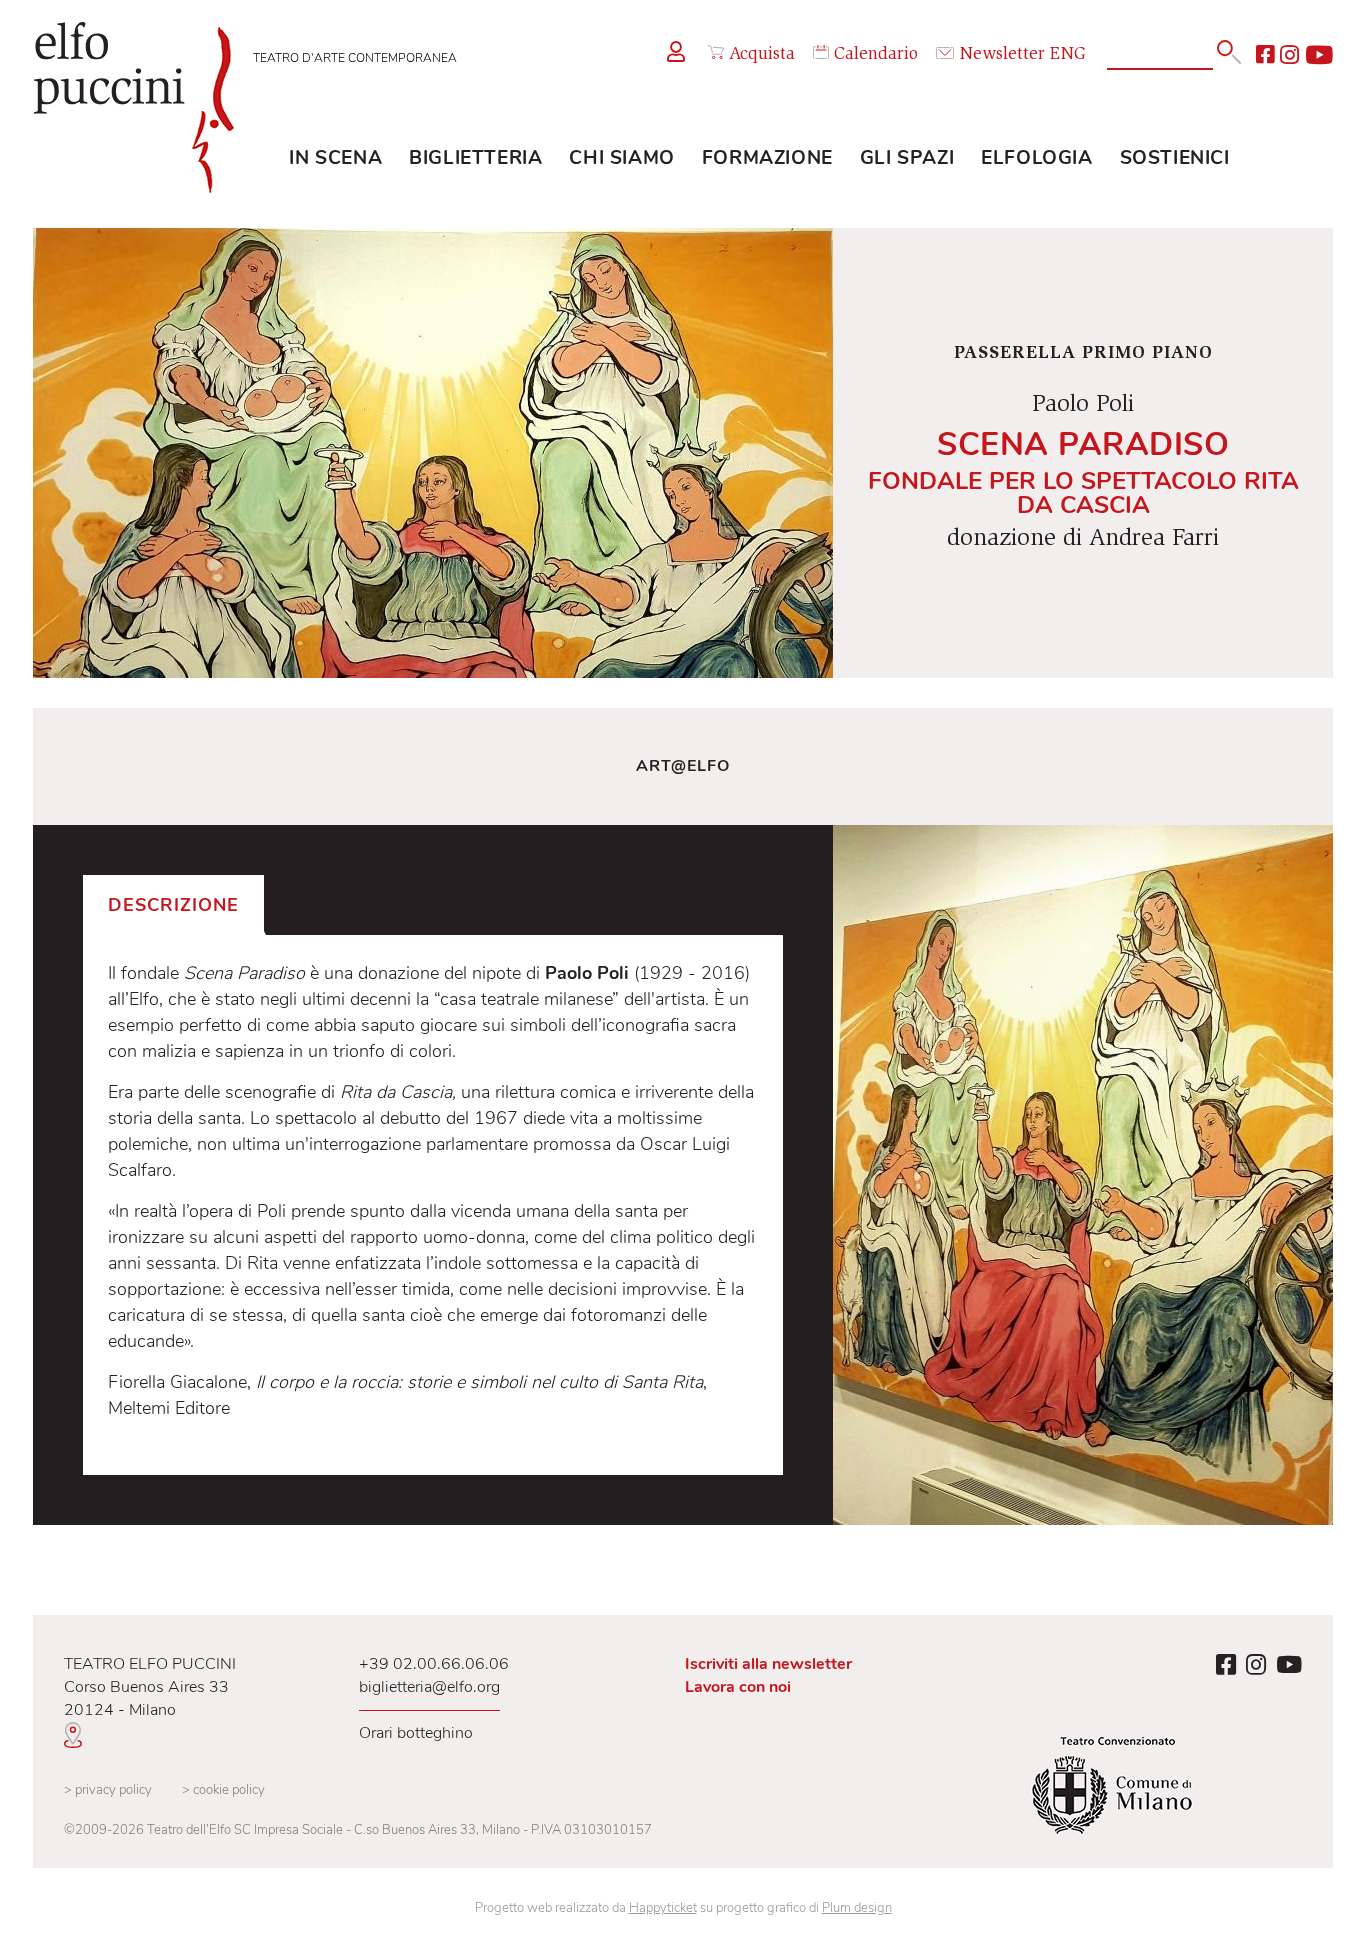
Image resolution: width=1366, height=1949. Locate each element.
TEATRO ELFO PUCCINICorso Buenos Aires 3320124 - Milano (150, 1687)
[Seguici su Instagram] (1289, 55)
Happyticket (663, 1908)
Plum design (857, 1908)
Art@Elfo (683, 766)
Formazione (767, 158)
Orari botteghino (416, 1733)
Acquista (762, 55)
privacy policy (108, 1790)
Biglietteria (475, 158)
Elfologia (1036, 158)
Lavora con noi (738, 1687)
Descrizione (173, 905)
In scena (335, 158)
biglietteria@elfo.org (429, 1687)
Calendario (876, 55)
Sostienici (1175, 158)
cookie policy (223, 1790)
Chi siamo (621, 158)
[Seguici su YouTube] (1319, 55)
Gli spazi (907, 158)
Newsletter (1002, 55)
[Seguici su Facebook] (1265, 55)
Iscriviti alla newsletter (768, 1664)
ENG (1068, 55)
